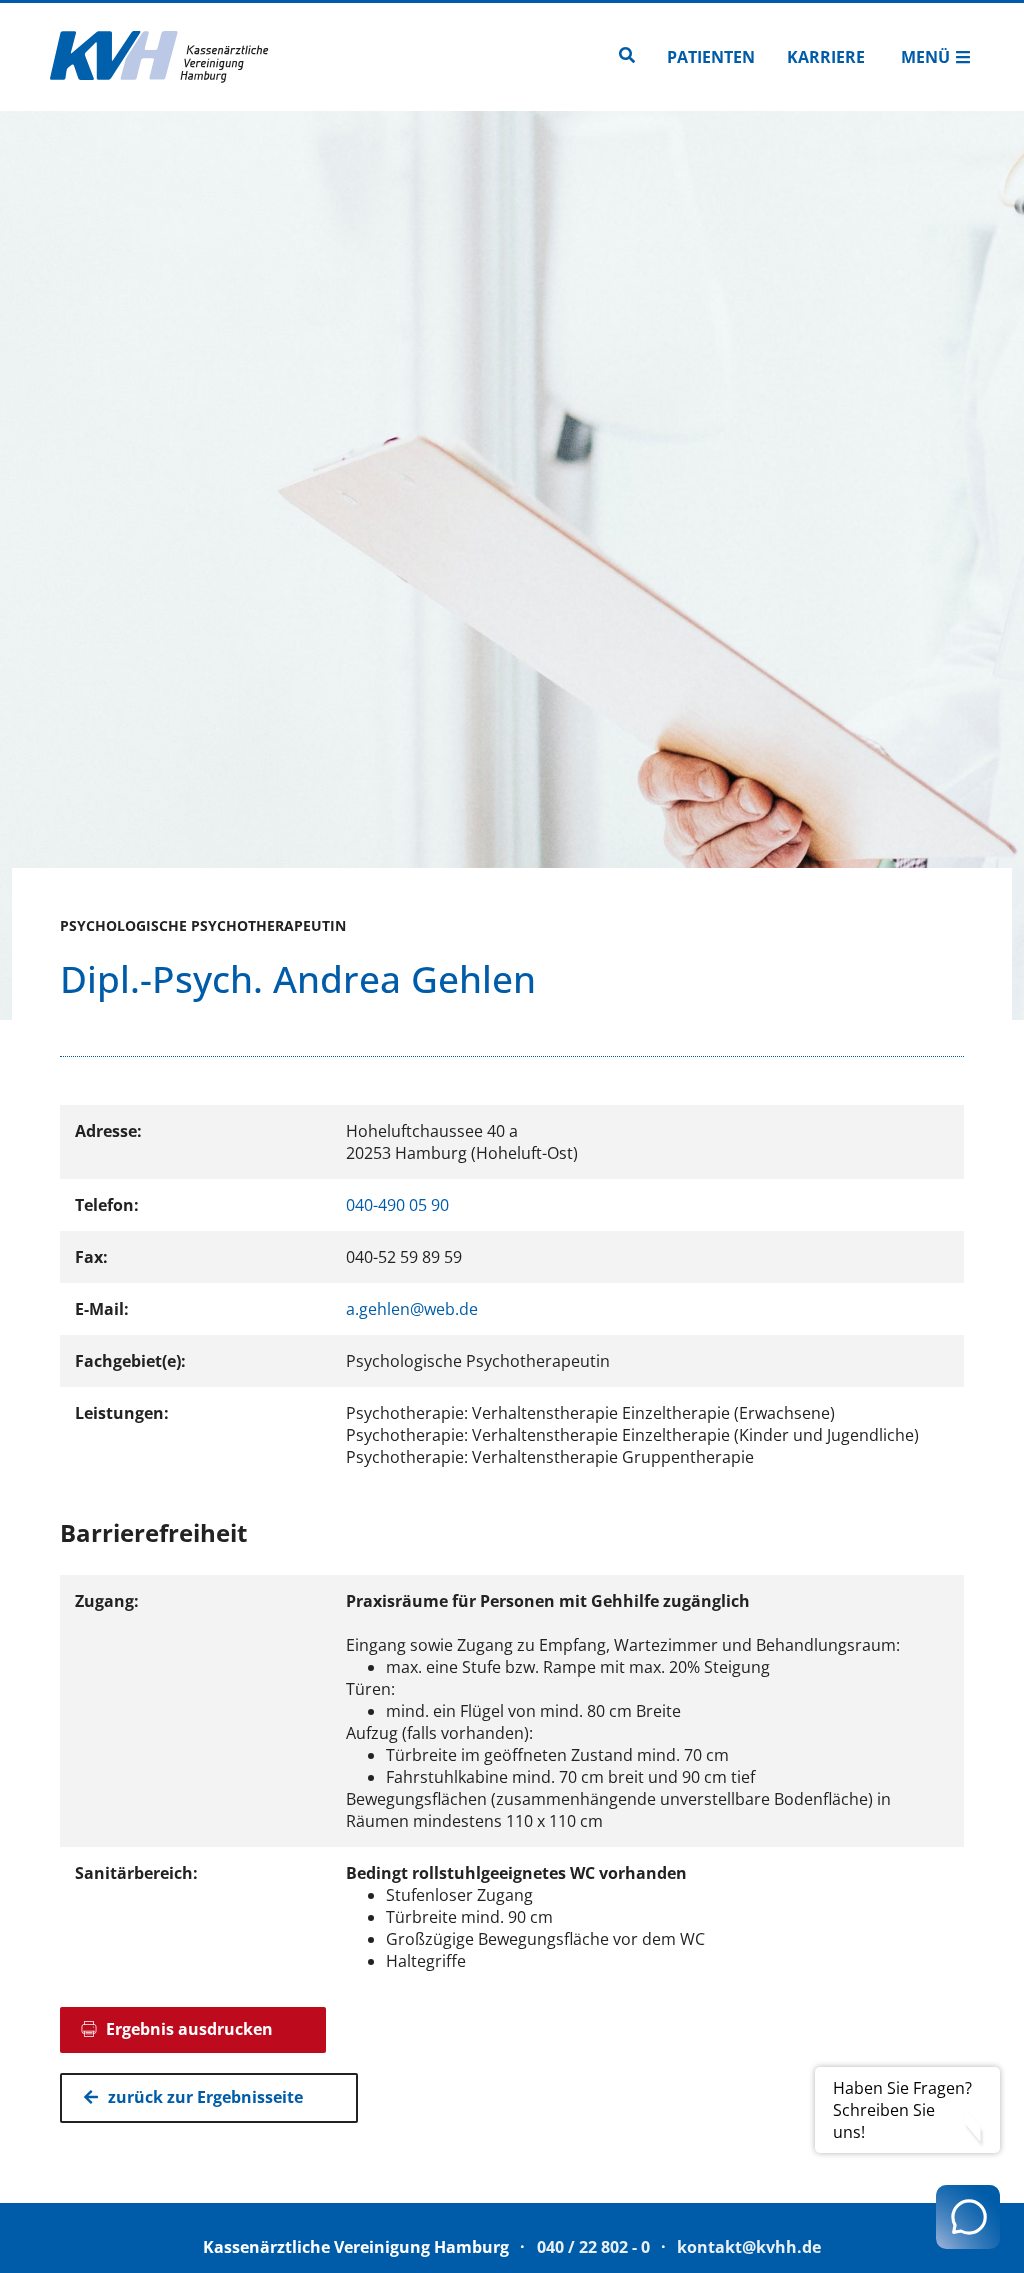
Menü (925, 57)
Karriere (826, 57)
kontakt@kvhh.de (749, 2247)
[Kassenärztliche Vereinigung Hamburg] (160, 57)
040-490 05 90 (397, 1205)
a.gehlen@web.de (412, 1309)
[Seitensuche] (627, 57)
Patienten (711, 57)
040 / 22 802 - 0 (593, 2247)
